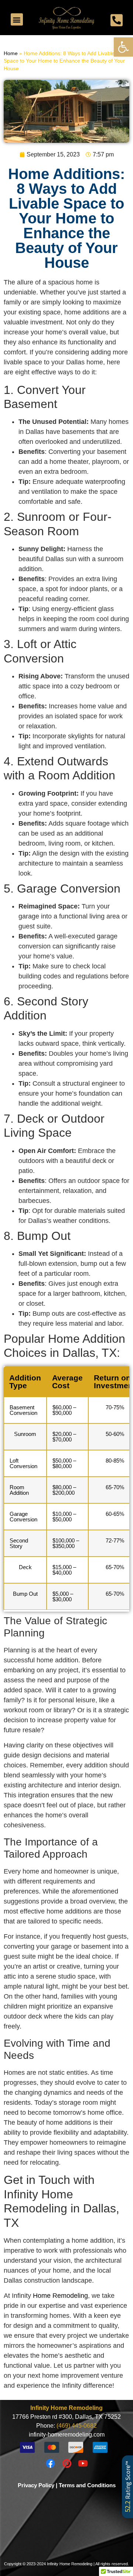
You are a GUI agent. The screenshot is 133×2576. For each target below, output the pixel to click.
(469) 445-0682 (77, 2426)
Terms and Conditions (87, 2485)
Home (11, 53)
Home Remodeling (60, 2296)
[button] (123, 47)
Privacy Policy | (37, 2485)
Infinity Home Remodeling (66, 2408)
